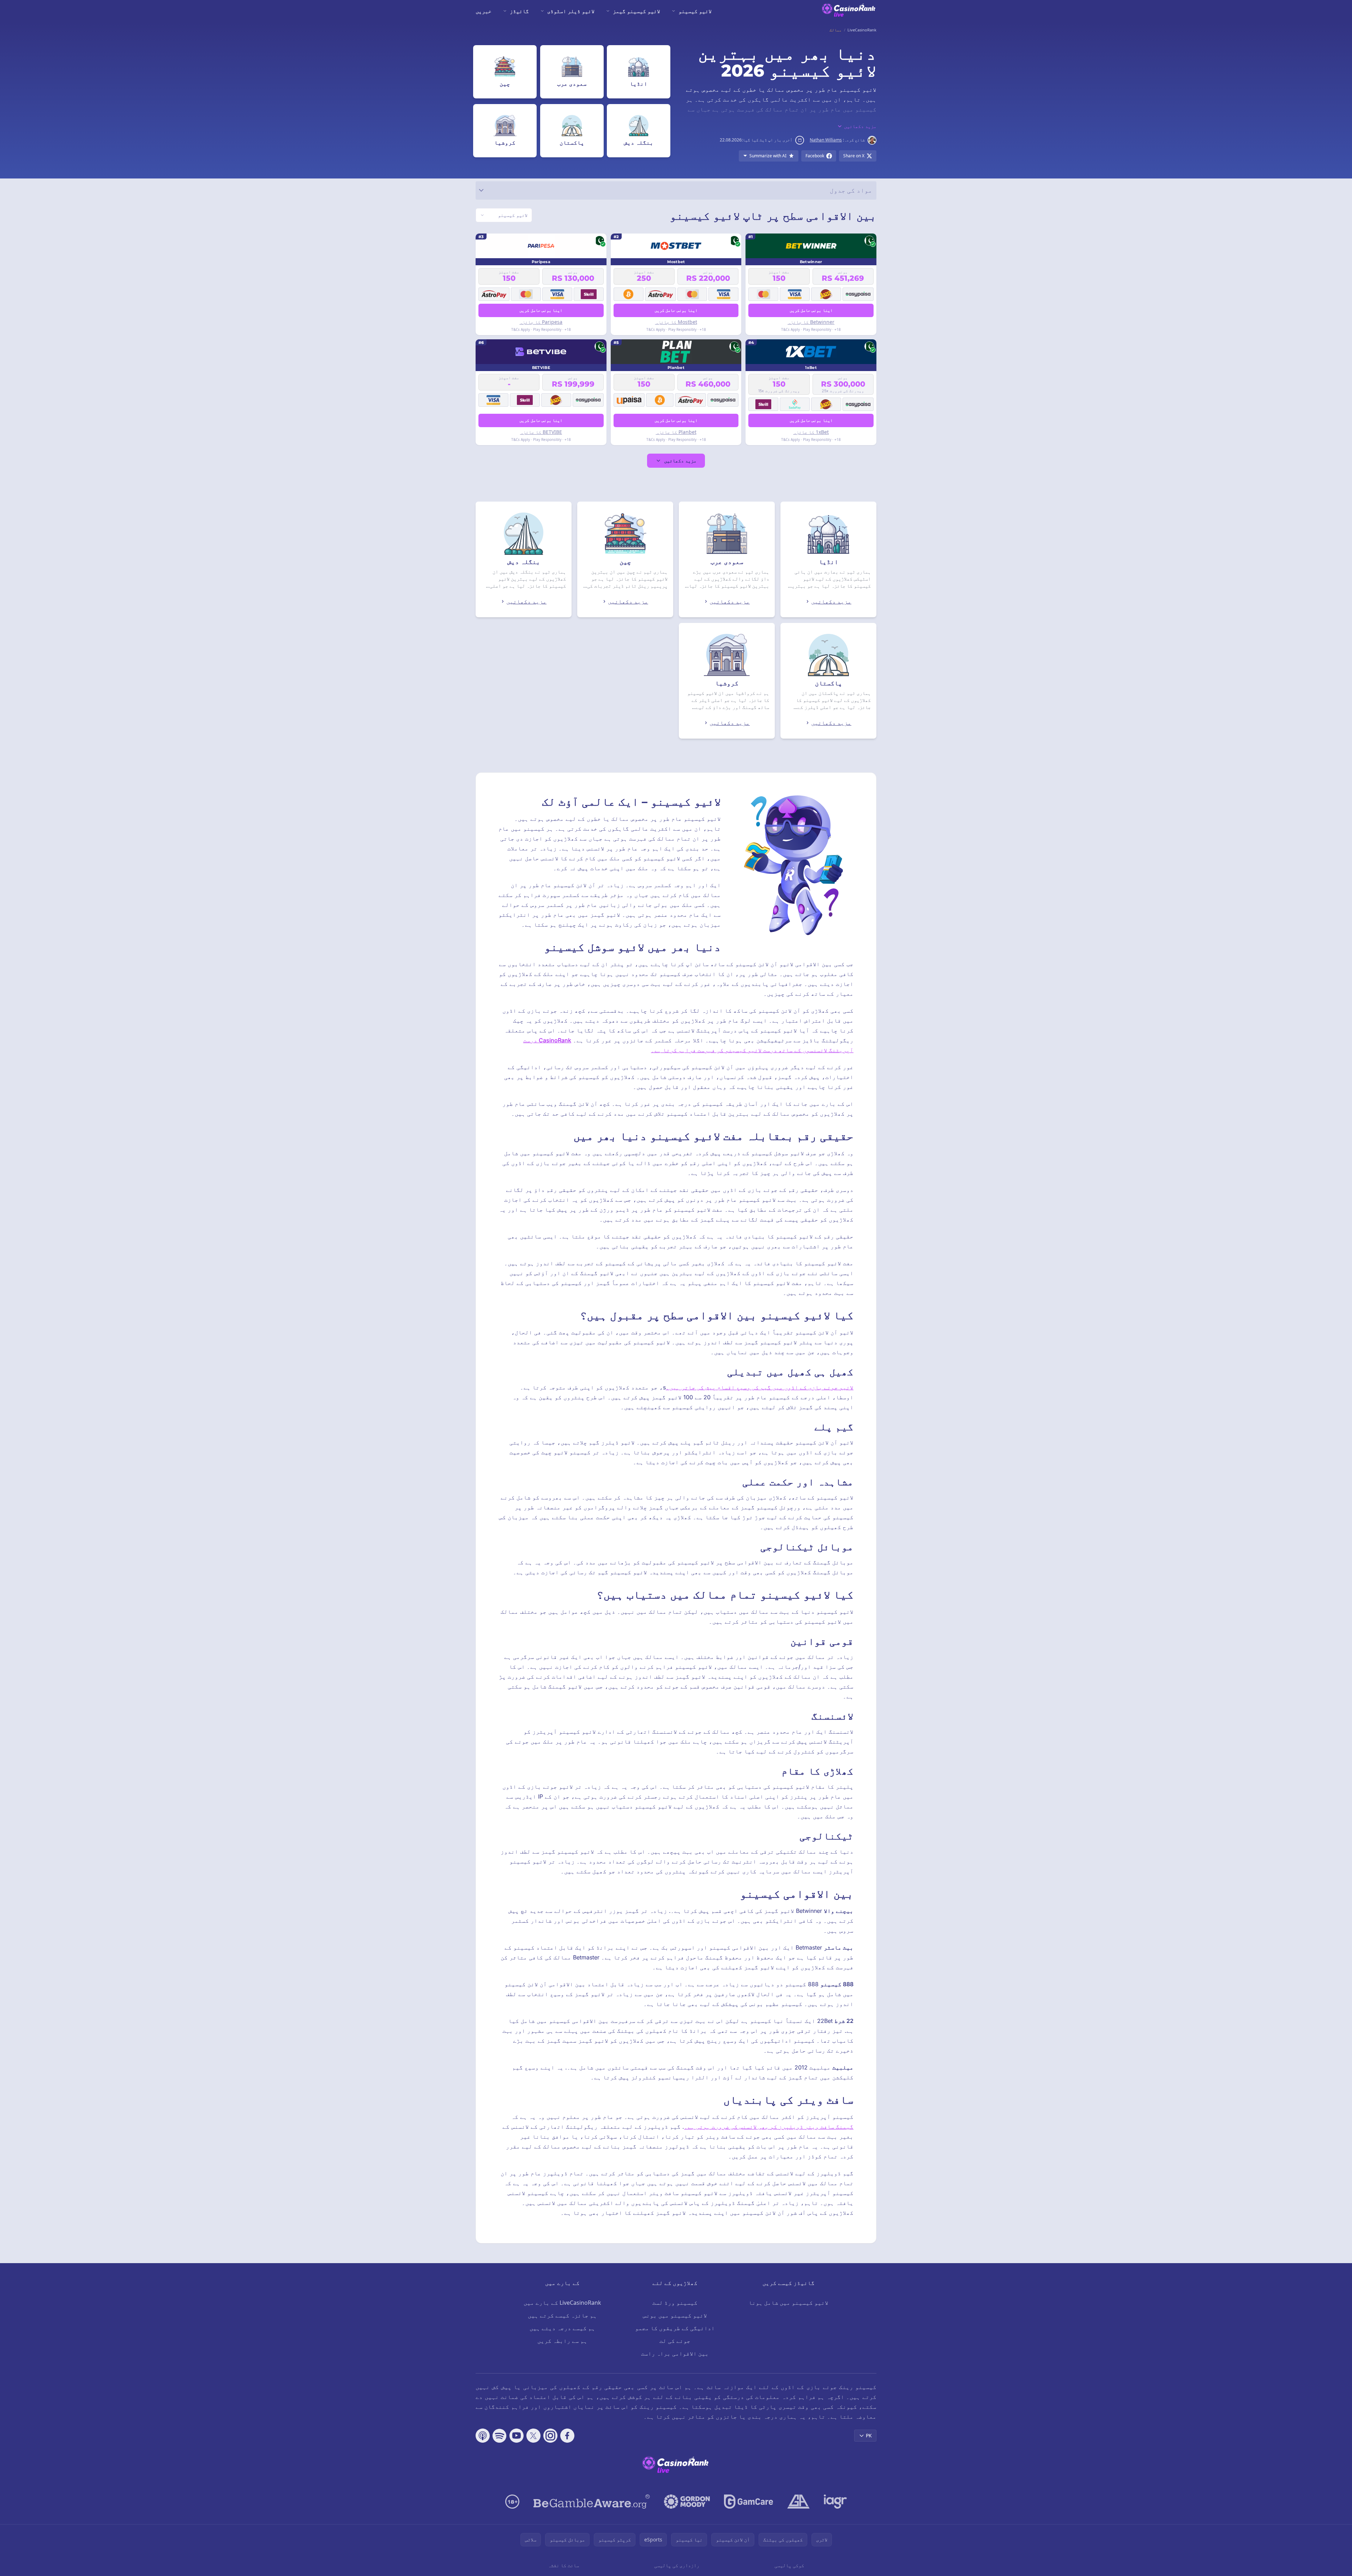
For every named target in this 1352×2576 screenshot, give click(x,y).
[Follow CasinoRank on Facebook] (567, 2436)
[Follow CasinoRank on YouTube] (517, 2436)
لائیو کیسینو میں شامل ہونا (789, 2303)
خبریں (484, 11)
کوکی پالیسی (789, 2565)
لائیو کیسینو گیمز (636, 11)
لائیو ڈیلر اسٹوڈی (571, 11)
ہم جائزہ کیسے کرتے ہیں (562, 2315)
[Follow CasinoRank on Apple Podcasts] (483, 2436)
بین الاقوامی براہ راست (675, 2353)
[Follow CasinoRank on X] (533, 2436)
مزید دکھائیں (680, 460)
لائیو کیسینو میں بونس (675, 2315)
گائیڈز (519, 11)
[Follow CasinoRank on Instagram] (550, 2436)
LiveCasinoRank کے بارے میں (562, 2303)
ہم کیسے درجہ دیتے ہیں (562, 2328)
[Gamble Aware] (592, 2502)
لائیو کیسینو (695, 11)
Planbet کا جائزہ (676, 432)
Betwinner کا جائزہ (811, 322)
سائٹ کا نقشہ (563, 2565)
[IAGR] (835, 2502)
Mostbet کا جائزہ (676, 322)
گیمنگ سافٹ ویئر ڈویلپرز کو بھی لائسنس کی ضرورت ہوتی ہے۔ (769, 2127)
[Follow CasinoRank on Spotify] (500, 2436)
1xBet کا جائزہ (811, 432)
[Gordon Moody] (687, 2502)
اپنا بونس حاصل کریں (811, 310)
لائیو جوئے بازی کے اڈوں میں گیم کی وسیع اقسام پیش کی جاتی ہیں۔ (760, 1387)
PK (869, 2435)
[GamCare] (749, 2502)
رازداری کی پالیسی (677, 2565)
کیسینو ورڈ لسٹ (675, 2303)
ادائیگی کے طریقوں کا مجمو (675, 2328)
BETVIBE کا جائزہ (541, 432)
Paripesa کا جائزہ (541, 322)
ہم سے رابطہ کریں (562, 2341)
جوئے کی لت (675, 2341)
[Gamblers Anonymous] (798, 2502)
